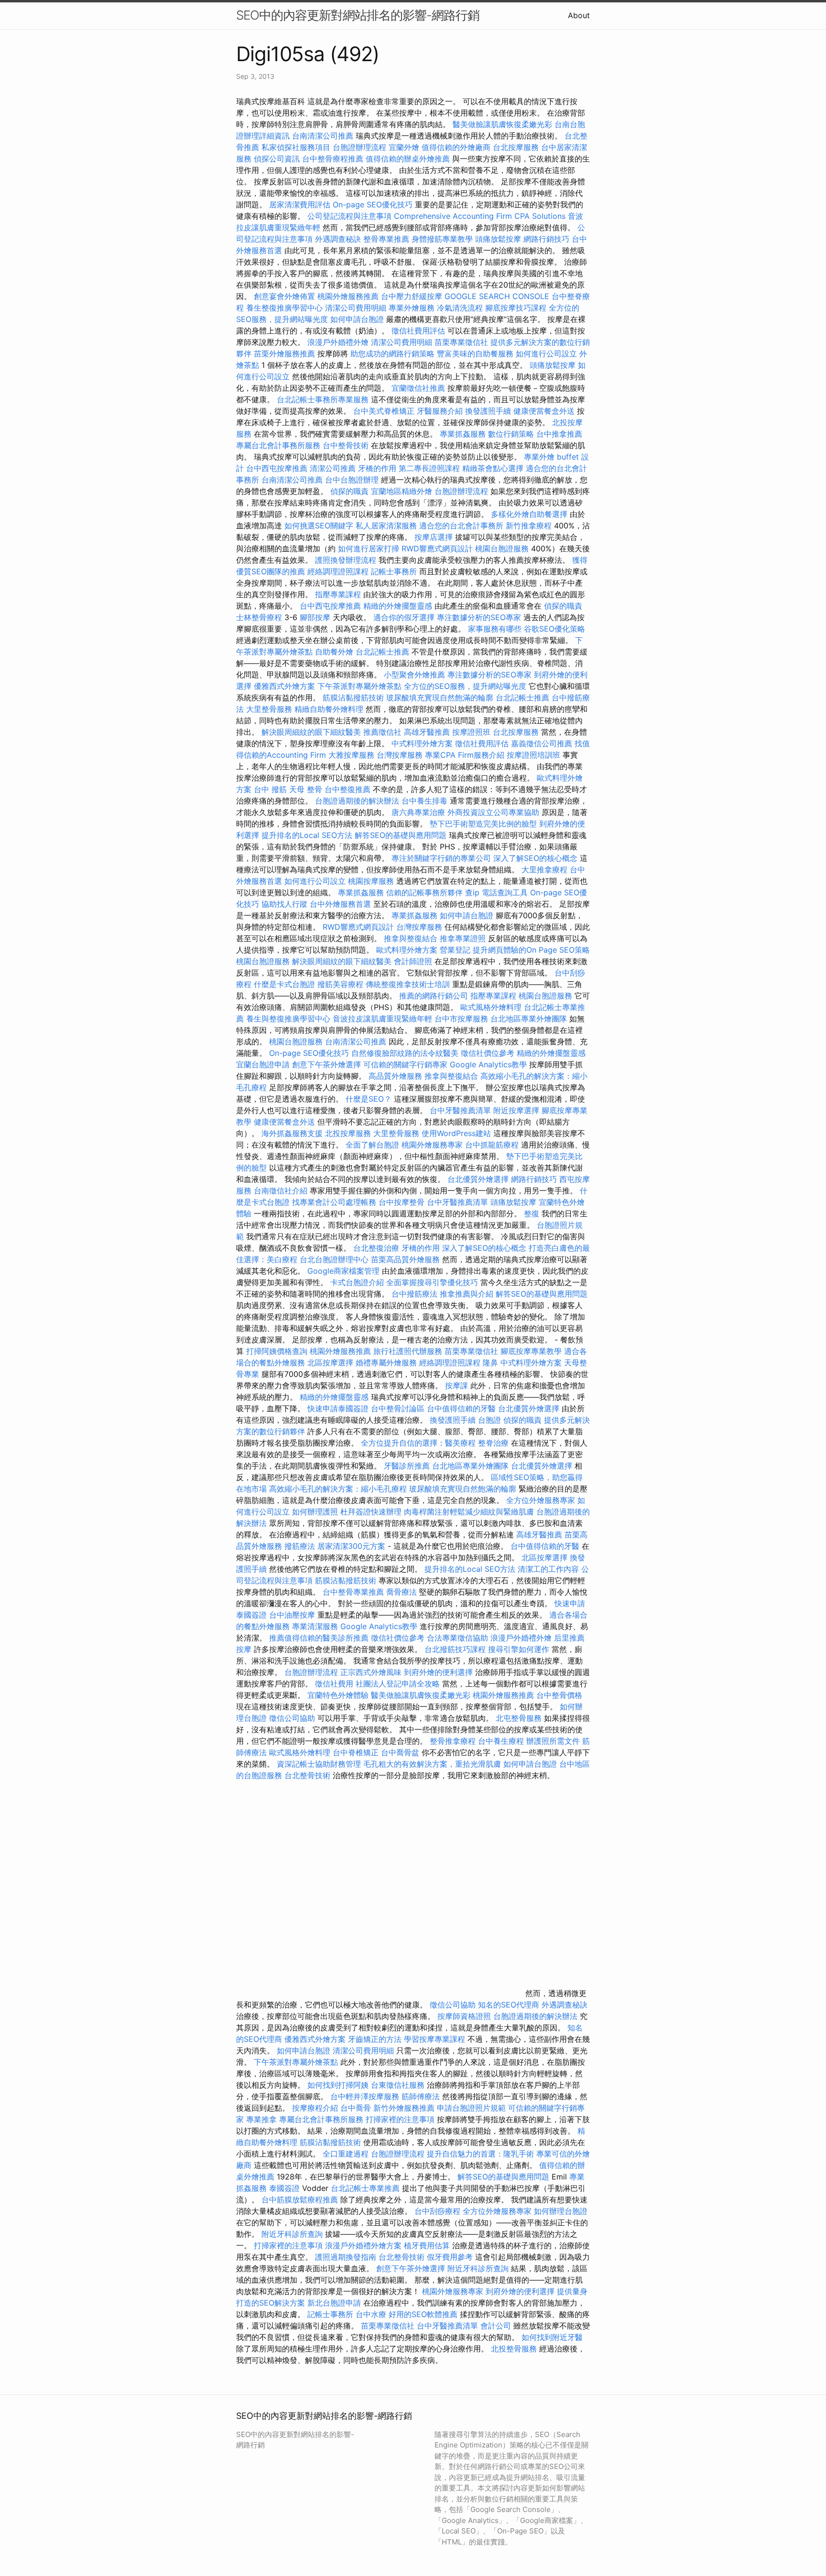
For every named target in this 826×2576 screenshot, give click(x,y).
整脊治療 (493, 1443)
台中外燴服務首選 (340, 904)
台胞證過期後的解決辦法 (357, 801)
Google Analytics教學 (488, 1064)
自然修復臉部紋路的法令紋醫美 (405, 1053)
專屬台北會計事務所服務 (278, 445)
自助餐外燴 (334, 652)
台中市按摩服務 (462, 1019)
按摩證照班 (471, 732)
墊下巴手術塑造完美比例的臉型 (483, 824)
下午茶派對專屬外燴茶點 (359, 686)
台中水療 (372, 2314)
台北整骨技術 (307, 1775)
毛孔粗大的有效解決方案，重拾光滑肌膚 (432, 1764)
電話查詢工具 (505, 892)
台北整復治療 (376, 1248)
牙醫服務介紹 (440, 411)
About (579, 15)
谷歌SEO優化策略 (554, 629)
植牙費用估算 (427, 2245)
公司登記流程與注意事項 (349, 216)
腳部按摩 (316, 617)
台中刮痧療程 (439, 2211)
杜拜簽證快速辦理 (371, 1512)
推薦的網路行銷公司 (434, 996)
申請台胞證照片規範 (471, 2108)
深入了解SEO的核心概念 (535, 858)
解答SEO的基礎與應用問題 (401, 835)
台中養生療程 (502, 1741)
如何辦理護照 (315, 1512)
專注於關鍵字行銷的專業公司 (441, 858)
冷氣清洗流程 (460, 308)
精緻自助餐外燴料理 (330, 709)
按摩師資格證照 (465, 2016)
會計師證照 (413, 961)
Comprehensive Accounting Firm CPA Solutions (480, 216)
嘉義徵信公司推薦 (542, 743)
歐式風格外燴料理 (492, 1007)
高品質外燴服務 (395, 1076)
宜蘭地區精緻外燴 (403, 491)
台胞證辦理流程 (359, 147)
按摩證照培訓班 (535, 755)
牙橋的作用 (377, 468)
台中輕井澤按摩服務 (366, 2096)
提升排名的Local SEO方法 (307, 835)
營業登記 (455, 950)
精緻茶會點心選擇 (493, 468)
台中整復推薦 (348, 789)
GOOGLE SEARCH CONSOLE (497, 296)
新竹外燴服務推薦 (405, 2108)
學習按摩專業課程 (436, 2039)
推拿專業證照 (464, 938)
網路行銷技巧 (546, 239)
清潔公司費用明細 (356, 308)
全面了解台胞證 (372, 1145)
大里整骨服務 (270, 709)
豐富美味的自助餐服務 (475, 354)
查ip (472, 892)
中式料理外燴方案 (423, 743)
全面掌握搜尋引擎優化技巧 (432, 1282)
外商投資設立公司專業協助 (493, 812)
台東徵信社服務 (398, 2085)
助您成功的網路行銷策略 (392, 354)
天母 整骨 (306, 789)
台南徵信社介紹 (281, 1191)
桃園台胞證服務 (502, 548)
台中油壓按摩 (293, 1615)
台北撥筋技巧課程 (456, 1649)
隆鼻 (490, 1363)
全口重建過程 (346, 2154)
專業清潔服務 (315, 1626)
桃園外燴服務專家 (432, 1145)
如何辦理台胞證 (561, 2211)
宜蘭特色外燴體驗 (338, 1695)
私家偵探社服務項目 (296, 147)
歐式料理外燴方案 (408, 950)
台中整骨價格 (559, 1695)
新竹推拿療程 (529, 526)
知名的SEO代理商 (509, 2005)
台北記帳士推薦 (382, 652)
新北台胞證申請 (334, 2303)
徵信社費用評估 (418, 331)
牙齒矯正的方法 (375, 2039)
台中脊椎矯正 (357, 1752)
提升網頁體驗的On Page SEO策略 (531, 950)
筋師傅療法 (421, 2096)
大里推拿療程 (546, 869)
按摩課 (456, 1385)
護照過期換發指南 (346, 2257)
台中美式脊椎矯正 (385, 411)
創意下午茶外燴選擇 (326, 1064)
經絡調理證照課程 (338, 571)
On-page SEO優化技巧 (373, 204)
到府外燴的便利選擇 (440, 1672)
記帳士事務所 (394, 571)
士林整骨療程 (259, 617)
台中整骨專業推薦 (353, 1592)
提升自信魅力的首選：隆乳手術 (480, 2154)
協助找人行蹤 (284, 904)
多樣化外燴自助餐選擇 (530, 514)
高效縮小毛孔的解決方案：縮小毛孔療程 (338, 1489)
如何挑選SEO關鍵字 (319, 526)
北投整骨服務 (514, 2349)
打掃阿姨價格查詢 (277, 1351)
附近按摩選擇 (517, 1110)
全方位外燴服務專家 (542, 1500)
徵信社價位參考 (488, 1053)
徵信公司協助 (292, 1718)
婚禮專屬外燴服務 (387, 1363)
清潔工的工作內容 (548, 1569)
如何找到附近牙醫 (552, 2337)
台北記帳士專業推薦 (365, 2188)
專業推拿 (261, 2119)
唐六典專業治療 (418, 812)
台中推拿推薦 (559, 434)
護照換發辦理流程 (346, 560)
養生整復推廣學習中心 (284, 308)
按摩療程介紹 (316, 2108)
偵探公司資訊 (277, 159)
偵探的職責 (349, 491)
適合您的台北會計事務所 (461, 526)
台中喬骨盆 (400, 1752)
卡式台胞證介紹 (357, 1282)
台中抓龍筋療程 (493, 1145)
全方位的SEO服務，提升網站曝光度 (465, 686)
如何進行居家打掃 (369, 548)
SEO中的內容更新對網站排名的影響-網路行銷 (358, 15)
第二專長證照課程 (430, 468)
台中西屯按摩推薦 (278, 468)
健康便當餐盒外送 (544, 411)
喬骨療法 (402, 1592)
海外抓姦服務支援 (292, 1133)
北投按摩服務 (348, 1133)
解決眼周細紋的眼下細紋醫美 (311, 732)
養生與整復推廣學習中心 (289, 1019)
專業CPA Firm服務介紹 (465, 755)
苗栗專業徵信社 (461, 342)
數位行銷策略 (511, 434)
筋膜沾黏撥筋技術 (353, 698)
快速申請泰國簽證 (338, 1408)
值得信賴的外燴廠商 (456, 147)
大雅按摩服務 (353, 755)
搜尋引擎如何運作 (519, 1649)
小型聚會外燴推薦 (414, 675)
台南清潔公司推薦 (323, 136)
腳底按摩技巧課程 (517, 308)
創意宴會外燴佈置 (284, 296)
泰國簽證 (284, 2188)
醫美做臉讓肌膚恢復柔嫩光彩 (502, 124)
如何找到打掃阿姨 (338, 2085)
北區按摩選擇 (331, 1363)
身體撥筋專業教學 (443, 239)
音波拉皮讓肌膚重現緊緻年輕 (382, 1019)
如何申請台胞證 (357, 319)
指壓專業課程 (339, 594)
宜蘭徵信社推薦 (418, 388)
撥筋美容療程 (340, 984)
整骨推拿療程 (453, 1741)
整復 (532, 1213)
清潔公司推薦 (333, 468)
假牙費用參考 (450, 2257)
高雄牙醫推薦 (427, 732)
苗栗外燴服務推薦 (284, 354)
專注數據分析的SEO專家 (479, 617)
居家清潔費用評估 (300, 204)
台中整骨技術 (346, 445)
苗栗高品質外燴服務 (407, 1259)
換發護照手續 (488, 411)
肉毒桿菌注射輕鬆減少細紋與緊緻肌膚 (469, 1512)
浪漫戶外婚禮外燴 (338, 342)
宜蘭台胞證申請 (263, 1064)
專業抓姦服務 (463, 434)
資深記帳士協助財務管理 (319, 1764)
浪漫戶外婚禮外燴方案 (364, 2245)
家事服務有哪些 (495, 629)
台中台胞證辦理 (352, 480)
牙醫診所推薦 (407, 1466)
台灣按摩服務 (401, 755)
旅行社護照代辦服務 (408, 1351)
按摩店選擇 (435, 537)
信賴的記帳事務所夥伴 (424, 892)
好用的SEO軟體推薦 (423, 2314)
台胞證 (489, 1420)
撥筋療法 (300, 1546)
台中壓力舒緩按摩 (413, 296)
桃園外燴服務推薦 (349, 296)
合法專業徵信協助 (457, 1638)
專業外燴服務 (412, 308)
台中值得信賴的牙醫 (461, 1408)
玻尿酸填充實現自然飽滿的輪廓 (440, 698)
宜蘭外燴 (404, 147)
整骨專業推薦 (386, 239)
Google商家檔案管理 (343, 1271)
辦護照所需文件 (553, 1741)
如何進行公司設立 (546, 354)
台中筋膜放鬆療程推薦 (301, 2200)
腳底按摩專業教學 (532, 1351)
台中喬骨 (356, 2108)
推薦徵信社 (382, 732)
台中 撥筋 (270, 789)
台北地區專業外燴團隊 (530, 1019)
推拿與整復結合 (411, 938)
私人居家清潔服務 (386, 526)
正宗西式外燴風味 (372, 1672)
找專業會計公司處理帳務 (334, 1202)
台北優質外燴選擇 (478, 1179)
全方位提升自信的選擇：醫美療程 (418, 1443)
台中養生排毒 (426, 801)
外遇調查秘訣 (338, 239)
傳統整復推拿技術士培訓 (409, 984)
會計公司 (496, 2326)
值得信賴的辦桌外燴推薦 (408, 159)
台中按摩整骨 (403, 1202)
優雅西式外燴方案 (284, 686)
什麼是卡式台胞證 (284, 984)
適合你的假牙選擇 (404, 617)
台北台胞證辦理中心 (334, 1259)
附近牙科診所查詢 (292, 2234)
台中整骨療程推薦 (334, 159)
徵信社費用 (334, 1684)
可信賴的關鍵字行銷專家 (405, 1064)
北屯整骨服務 (520, 1718)
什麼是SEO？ (369, 1099)
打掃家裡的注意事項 (400, 2119)
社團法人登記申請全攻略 (398, 1684)
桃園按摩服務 (372, 881)
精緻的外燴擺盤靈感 (398, 606)
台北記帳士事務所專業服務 (323, 399)
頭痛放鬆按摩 (499, 239)
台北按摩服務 (517, 147)
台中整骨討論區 (399, 1408)
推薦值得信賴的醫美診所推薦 (319, 1638)
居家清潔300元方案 (351, 1546)
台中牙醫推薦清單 (460, 1110)
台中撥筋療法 (414, 1294)
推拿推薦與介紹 (467, 1294)
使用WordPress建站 (456, 1133)
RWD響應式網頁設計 (437, 548)
